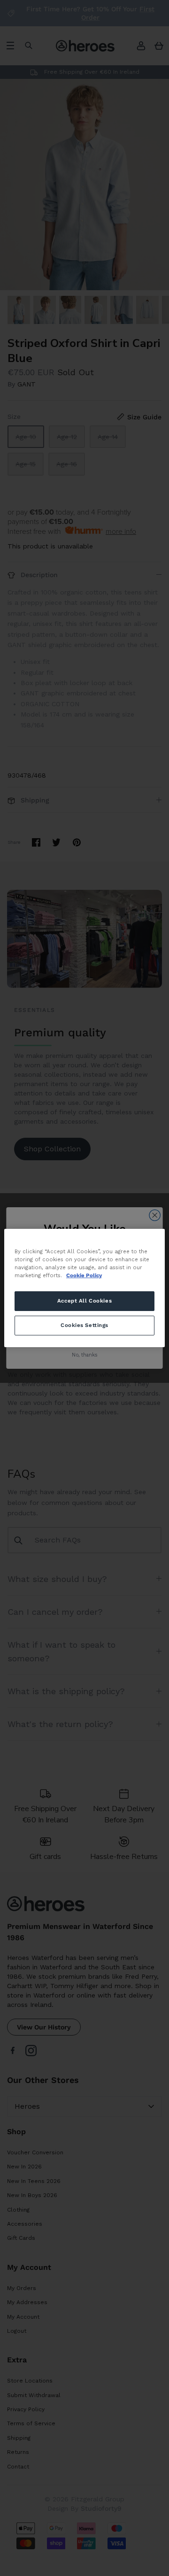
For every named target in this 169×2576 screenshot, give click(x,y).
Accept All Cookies (84, 1301)
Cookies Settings (84, 1325)
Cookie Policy (84, 1275)
